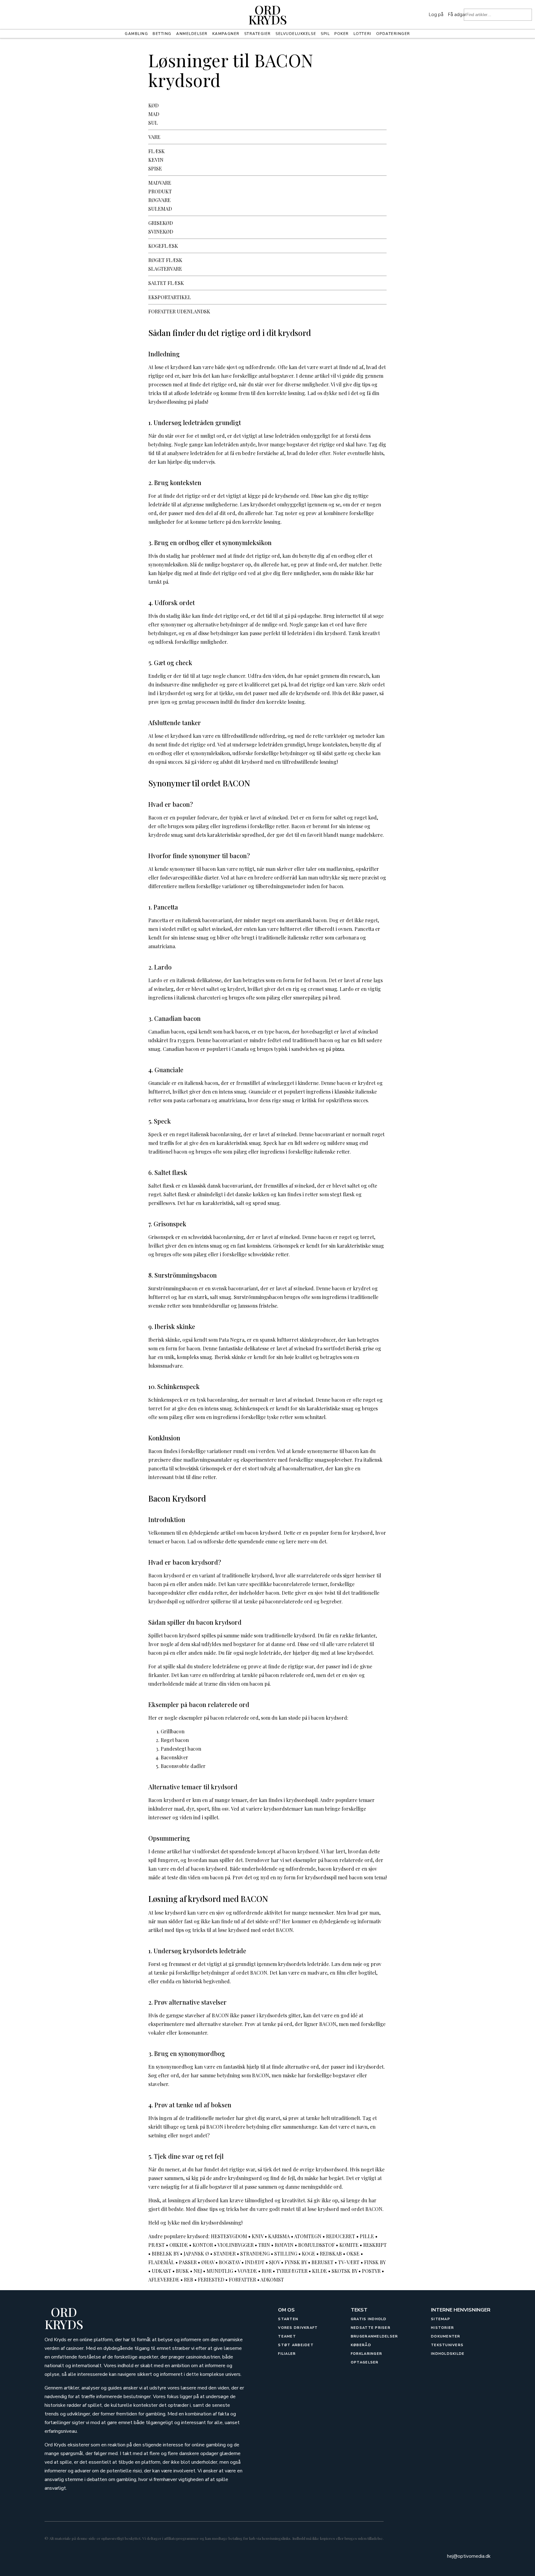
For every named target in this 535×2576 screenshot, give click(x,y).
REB (189, 2279)
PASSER (188, 2262)
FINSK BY (375, 2262)
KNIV (258, 2236)
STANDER (225, 2253)
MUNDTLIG (220, 2271)
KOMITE (349, 2245)
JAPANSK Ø (196, 2253)
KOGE (309, 2253)
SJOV (274, 2262)
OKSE (353, 2253)
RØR (267, 2271)
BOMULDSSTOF (316, 2245)
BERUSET (322, 2262)
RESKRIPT (375, 2245)
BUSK (182, 2271)
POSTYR (371, 2271)
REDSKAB (331, 2253)
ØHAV (208, 2262)
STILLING (286, 2253)
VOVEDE (247, 2271)
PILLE (367, 2236)
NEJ (198, 2271)
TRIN (264, 2245)
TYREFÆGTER (292, 2271)
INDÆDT (255, 2262)
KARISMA (279, 2236)
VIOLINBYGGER (235, 2245)
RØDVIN (284, 2245)
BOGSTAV (230, 2262)
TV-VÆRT (349, 2262)
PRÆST (157, 2245)
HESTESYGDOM (229, 2236)
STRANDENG (255, 2253)
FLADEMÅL (161, 2262)
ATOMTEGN (308, 2236)
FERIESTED (211, 2279)
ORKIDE (179, 2245)
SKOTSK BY (344, 2271)
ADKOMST (272, 2279)
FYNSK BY (296, 2262)
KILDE (320, 2271)
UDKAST (161, 2271)
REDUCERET (341, 2236)
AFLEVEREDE (164, 2279)
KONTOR (203, 2245)
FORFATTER (242, 2279)
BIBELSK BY (165, 2253)
